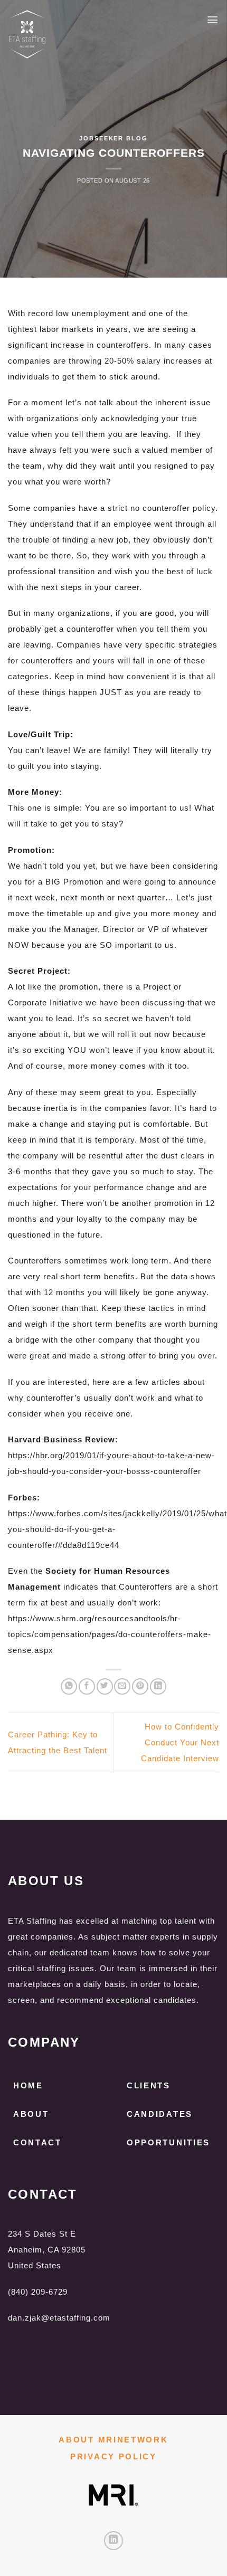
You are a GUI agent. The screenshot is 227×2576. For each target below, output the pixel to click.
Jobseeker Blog (113, 138)
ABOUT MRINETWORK (113, 2440)
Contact (37, 2142)
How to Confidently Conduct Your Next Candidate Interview (180, 1742)
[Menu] (213, 20)
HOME (28, 2085)
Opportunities (168, 2142)
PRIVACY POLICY (113, 2456)
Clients (149, 2085)
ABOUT (31, 2114)
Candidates (160, 2114)
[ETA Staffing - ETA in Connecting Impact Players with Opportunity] (74, 34)
